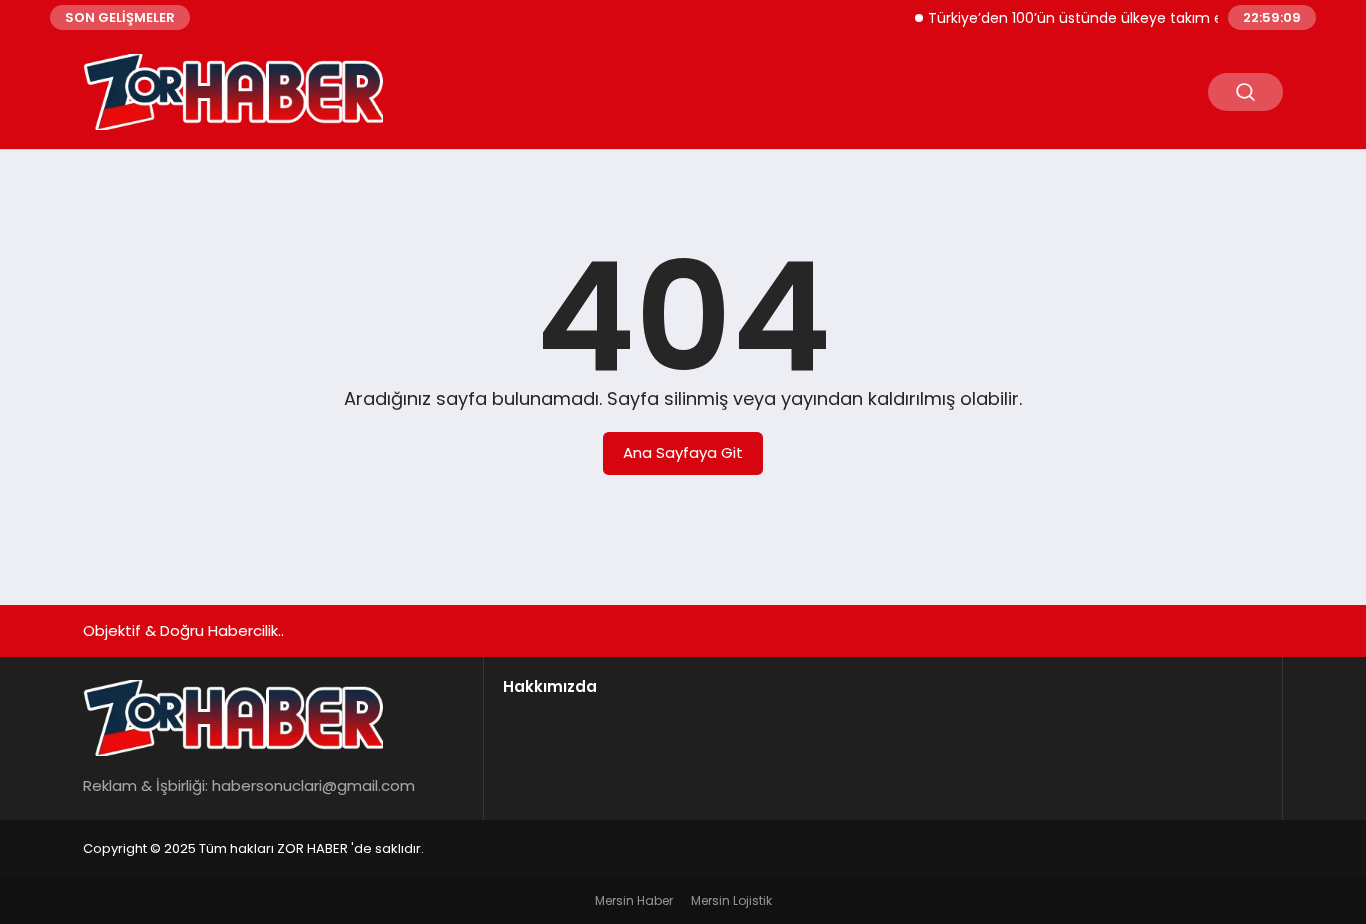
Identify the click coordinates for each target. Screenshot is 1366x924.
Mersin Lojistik (731, 900)
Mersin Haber (634, 900)
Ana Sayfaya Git (683, 452)
